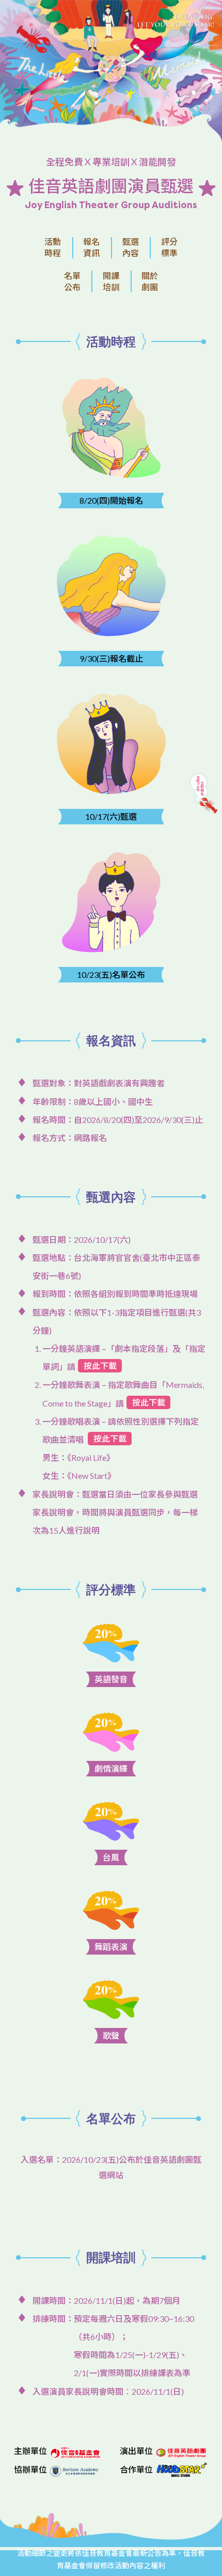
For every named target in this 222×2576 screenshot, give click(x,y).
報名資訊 (91, 247)
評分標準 (169, 247)
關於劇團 (150, 281)
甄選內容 (131, 247)
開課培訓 (111, 281)
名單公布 (72, 281)
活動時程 (53, 247)
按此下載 (100, 1365)
